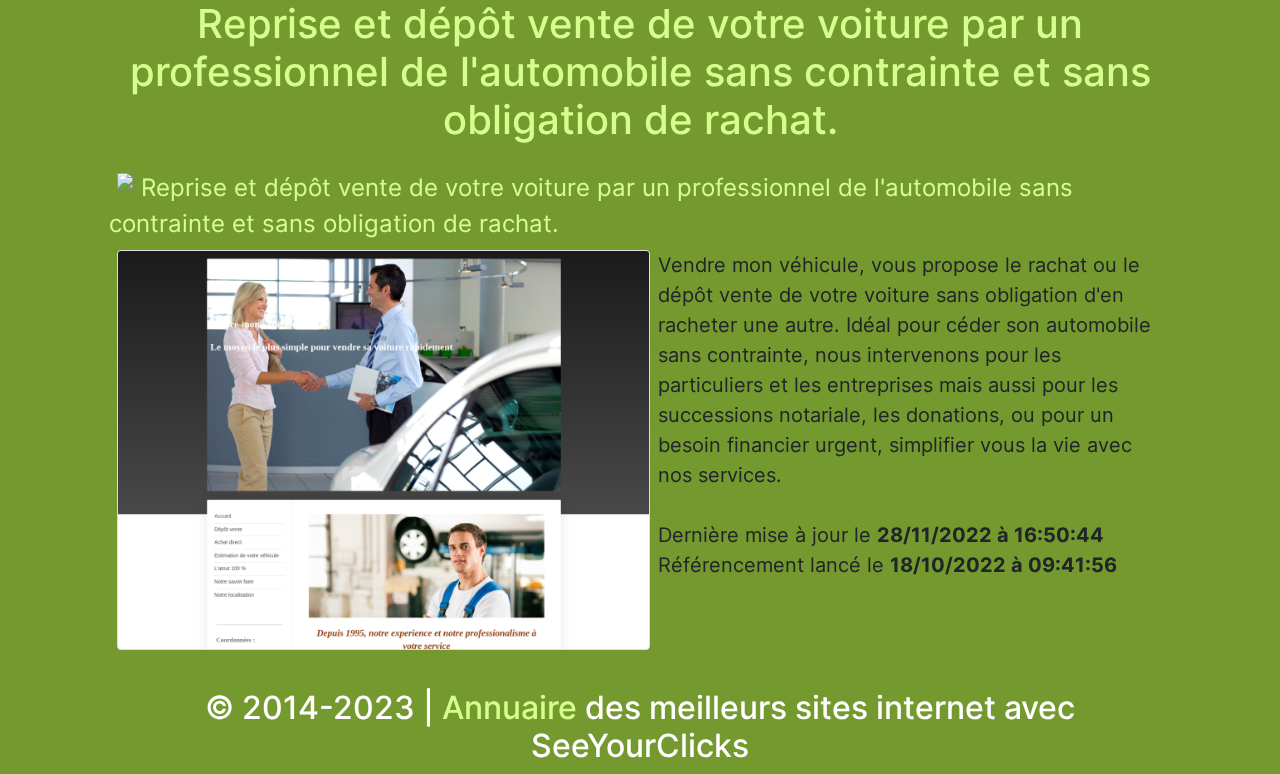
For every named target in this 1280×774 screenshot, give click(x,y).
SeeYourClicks (640, 745)
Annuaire (509, 707)
